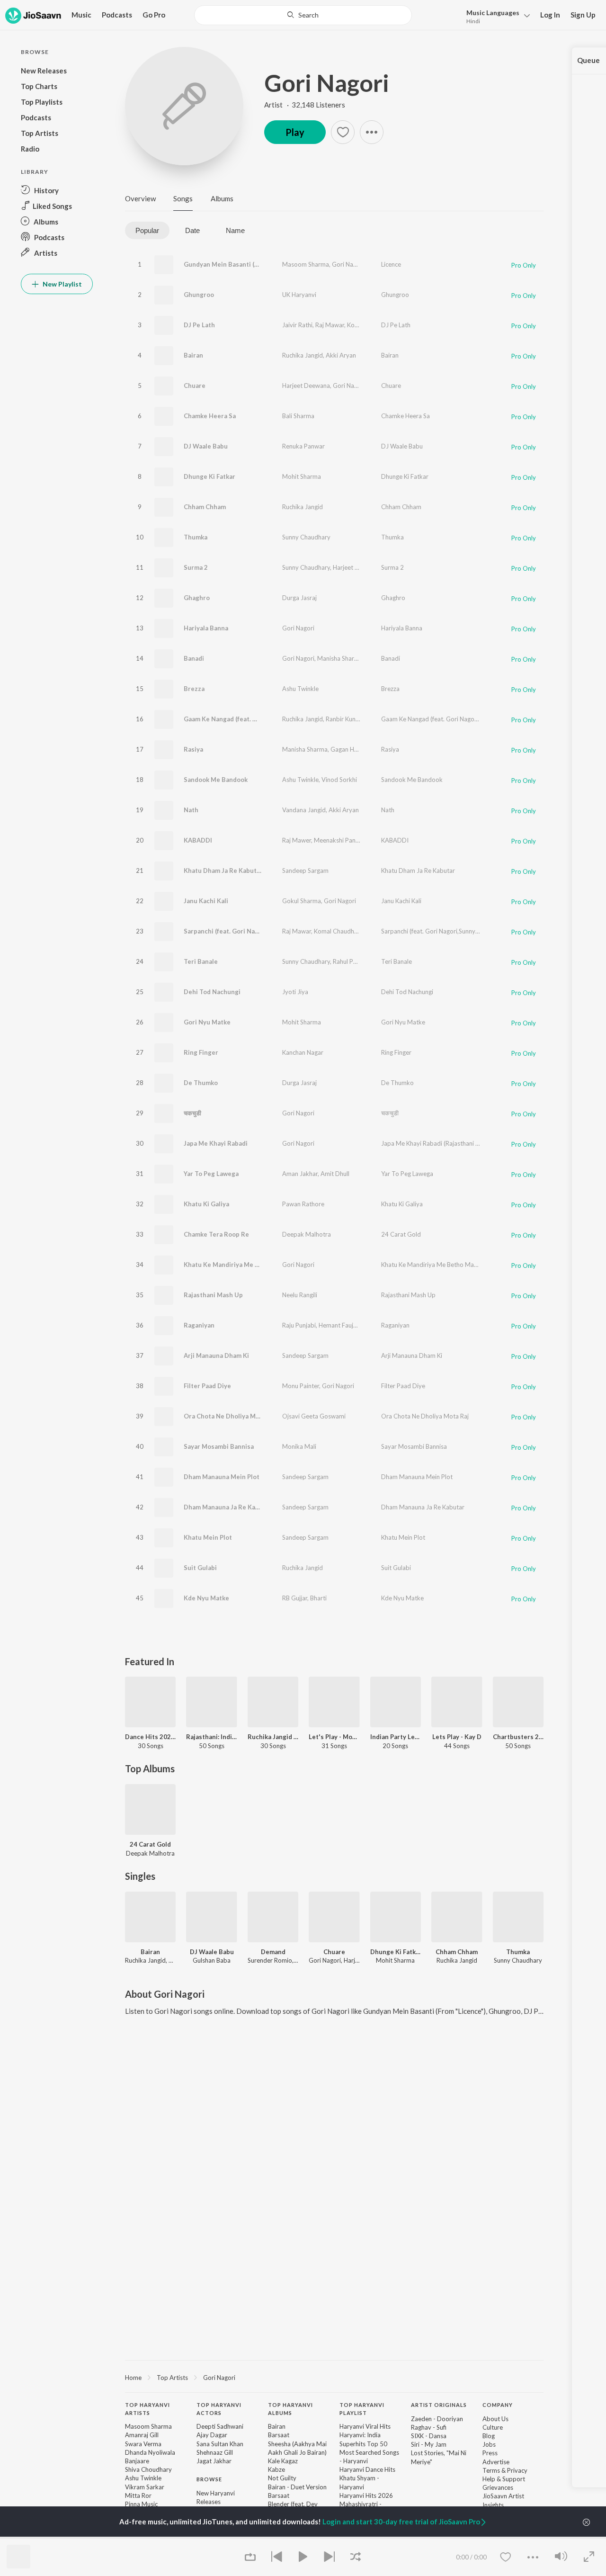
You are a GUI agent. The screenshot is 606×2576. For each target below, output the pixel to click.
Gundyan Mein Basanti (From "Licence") (242, 264)
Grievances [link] (498, 2487)
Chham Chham (205, 507)
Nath (191, 810)
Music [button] (81, 15)
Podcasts (117, 15)
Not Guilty (282, 2478)
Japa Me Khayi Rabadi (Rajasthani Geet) (436, 1143)
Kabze (276, 2469)
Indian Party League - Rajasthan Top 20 (396, 1737)
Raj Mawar (330, 325)
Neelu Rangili (300, 1295)
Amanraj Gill (142, 2435)
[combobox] (303, 15)
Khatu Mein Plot (208, 1537)
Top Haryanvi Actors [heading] (219, 2409)
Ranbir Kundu (344, 719)
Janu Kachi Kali (206, 901)
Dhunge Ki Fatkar (209, 476)
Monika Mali (299, 1446)
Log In (550, 15)
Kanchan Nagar (303, 1052)
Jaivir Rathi (297, 325)
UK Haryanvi (299, 295)
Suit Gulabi (200, 1568)
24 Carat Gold (401, 1234)
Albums (222, 198)
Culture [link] (493, 2427)
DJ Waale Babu (206, 446)
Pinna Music (141, 2504)
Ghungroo (199, 295)
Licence (391, 264)
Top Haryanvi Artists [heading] (147, 2409)
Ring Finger (201, 1052)
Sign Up (583, 15)
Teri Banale (201, 961)
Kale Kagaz (283, 2461)
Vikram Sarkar (145, 2487)
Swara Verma (143, 2444)
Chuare (195, 386)
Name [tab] (235, 230)
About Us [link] (495, 2419)
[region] (334, 2377)
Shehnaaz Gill (215, 2452)
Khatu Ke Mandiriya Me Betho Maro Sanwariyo (253, 1265)
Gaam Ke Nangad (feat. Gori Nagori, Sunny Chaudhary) (264, 719)
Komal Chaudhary (372, 325)
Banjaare (137, 2461)
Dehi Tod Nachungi (212, 992)
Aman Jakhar (300, 1174)
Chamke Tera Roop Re (216, 1234)
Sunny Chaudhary (306, 537)
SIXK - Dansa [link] (429, 2436)
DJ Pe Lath (199, 325)
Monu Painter (301, 1386)
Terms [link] (491, 2470)
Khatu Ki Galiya (206, 1204)
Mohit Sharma (302, 476)
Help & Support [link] (504, 2479)
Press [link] (490, 2453)
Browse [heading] (209, 2479)
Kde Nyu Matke (206, 1598)
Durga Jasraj (299, 598)
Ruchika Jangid (303, 355)
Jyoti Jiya (295, 992)
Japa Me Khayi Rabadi (216, 1143)
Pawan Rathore (303, 1204)
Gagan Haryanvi (352, 749)
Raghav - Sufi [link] (429, 2427)
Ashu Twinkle (300, 689)
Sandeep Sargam (305, 871)
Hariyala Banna (206, 628)
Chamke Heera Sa (210, 416)
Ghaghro (197, 598)
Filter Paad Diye (207, 1386)
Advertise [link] (496, 2462)
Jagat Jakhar (214, 2461)
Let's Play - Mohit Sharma (334, 1737)
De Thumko (201, 1083)
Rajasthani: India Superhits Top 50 (211, 1737)
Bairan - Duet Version (297, 2487)
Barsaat (279, 2435)
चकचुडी (192, 1113)
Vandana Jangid (304, 810)
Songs (183, 198)
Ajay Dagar (212, 2435)
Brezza (194, 689)
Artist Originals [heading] (439, 2405)
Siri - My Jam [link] (429, 2444)
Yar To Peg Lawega (211, 1174)
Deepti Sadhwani (220, 2426)
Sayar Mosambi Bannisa (219, 1446)
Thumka (196, 537)
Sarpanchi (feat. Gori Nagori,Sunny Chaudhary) (253, 931)
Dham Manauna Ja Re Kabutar (228, 1507)
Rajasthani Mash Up (213, 1295)
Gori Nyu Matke (207, 1022)
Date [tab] (192, 230)
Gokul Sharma (302, 901)
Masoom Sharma (306, 264)
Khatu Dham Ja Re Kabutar (223, 871)
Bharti (318, 1598)
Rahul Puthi (348, 961)
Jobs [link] (489, 2444)
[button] (495, 16)
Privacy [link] (517, 2470)
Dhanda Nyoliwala (150, 2452)
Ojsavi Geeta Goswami (314, 1416)
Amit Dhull (335, 1174)
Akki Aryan (341, 355)
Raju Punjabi (299, 1325)
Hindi (473, 21)
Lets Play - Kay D (457, 1737)
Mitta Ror (138, 2495)
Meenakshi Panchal (340, 840)
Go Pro (154, 15)
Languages (493, 13)
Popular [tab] (147, 230)
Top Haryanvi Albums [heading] (290, 2409)
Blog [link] (489, 2436)
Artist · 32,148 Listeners (305, 105)
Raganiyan (199, 1325)
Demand (273, 1952)
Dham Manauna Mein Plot (222, 1477)
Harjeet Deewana (306, 386)
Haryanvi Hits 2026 (366, 2495)
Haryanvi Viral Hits (365, 2426)
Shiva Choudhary (148, 2469)
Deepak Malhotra (307, 1234)
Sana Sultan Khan (220, 2444)
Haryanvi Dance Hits (367, 2469)
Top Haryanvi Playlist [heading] (362, 2409)
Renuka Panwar (303, 446)
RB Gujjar (295, 1598)
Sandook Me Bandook (216, 780)
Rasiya (193, 749)
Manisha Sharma (340, 658)
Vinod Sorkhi (339, 780)
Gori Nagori (327, 83)
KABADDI (198, 840)
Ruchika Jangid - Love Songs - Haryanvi (273, 1737)
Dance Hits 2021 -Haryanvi (150, 1737)
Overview (140, 198)
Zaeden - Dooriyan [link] (437, 2419)
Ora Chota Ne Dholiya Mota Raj (230, 1416)
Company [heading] (498, 2405)
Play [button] (295, 132)
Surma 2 (196, 567)
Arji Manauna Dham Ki (216, 1355)
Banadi (194, 658)
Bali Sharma (298, 416)
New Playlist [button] (62, 284)
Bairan (193, 355)
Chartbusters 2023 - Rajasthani (518, 1737)
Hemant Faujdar (341, 1325)
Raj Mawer (297, 840)
